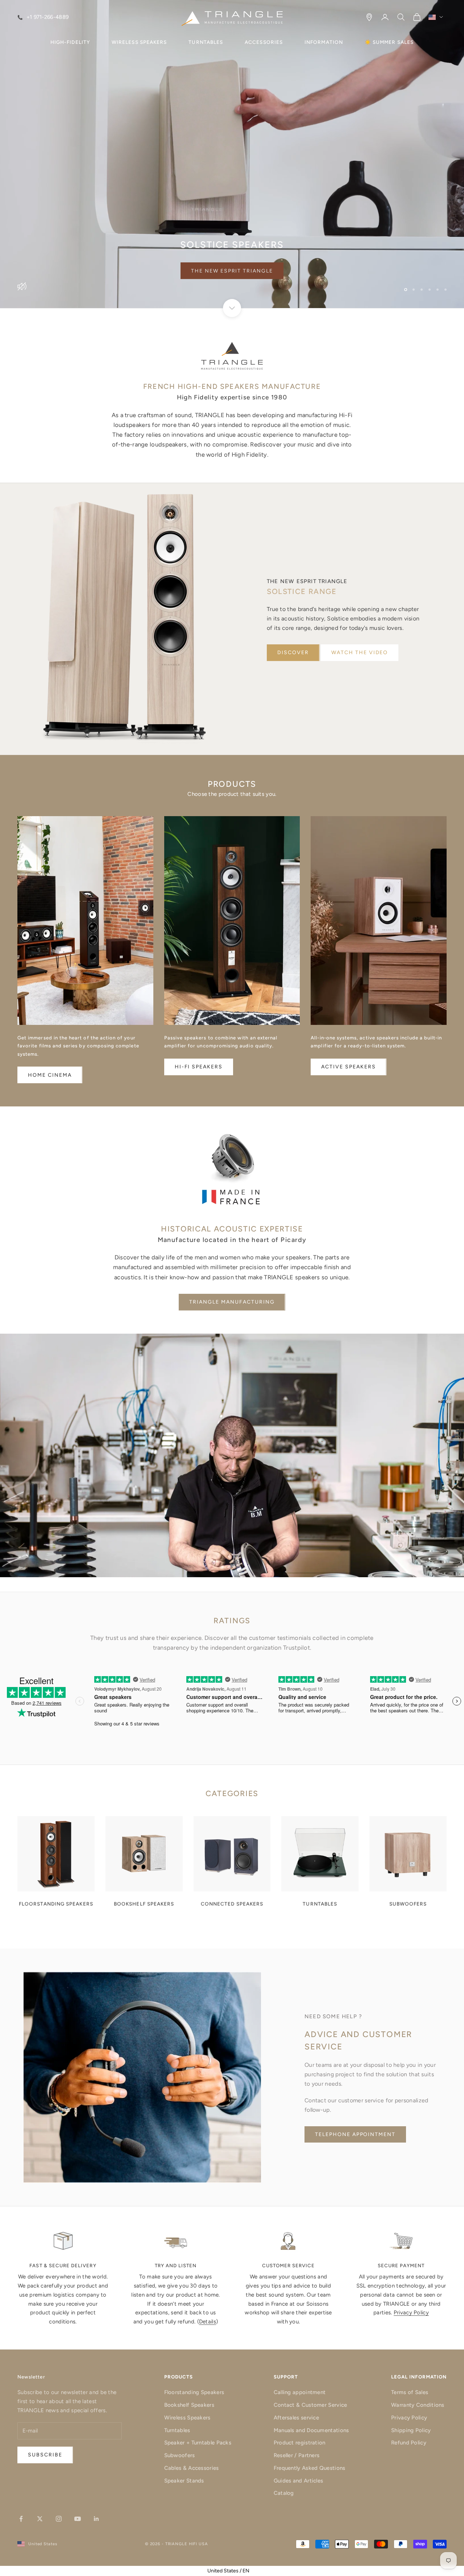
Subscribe (384, 2545)
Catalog (284, 2493)
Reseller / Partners (297, 2455)
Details (208, 2322)
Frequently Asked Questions (310, 2468)
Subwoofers (180, 2455)
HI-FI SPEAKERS (199, 1067)
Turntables (177, 2430)
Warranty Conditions (418, 2405)
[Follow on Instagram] (59, 2519)
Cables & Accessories (192, 2468)
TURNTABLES (206, 42)
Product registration (300, 2443)
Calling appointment (300, 2392)
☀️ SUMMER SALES (389, 42)
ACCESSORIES (264, 42)
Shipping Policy (411, 2430)
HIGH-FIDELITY (70, 42)
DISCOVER (293, 653)
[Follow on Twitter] (40, 2519)
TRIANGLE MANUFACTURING (232, 1302)
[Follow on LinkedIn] (96, 2519)
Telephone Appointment (355, 2134)
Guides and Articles (299, 2481)
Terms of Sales (410, 2392)
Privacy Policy (411, 2313)
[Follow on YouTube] (78, 2519)
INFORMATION (324, 42)
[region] (232, 154)
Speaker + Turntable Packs (198, 2443)
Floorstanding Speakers (194, 2392)
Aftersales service (296, 2418)
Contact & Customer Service (310, 2405)
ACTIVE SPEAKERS (348, 1067)
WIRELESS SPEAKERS (139, 42)
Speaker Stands (184, 2481)
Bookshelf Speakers (189, 2405)
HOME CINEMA (50, 1075)
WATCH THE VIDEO (360, 653)
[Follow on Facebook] (21, 2519)
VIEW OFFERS (232, 271)
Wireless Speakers (187, 2418)
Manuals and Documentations (311, 2430)
